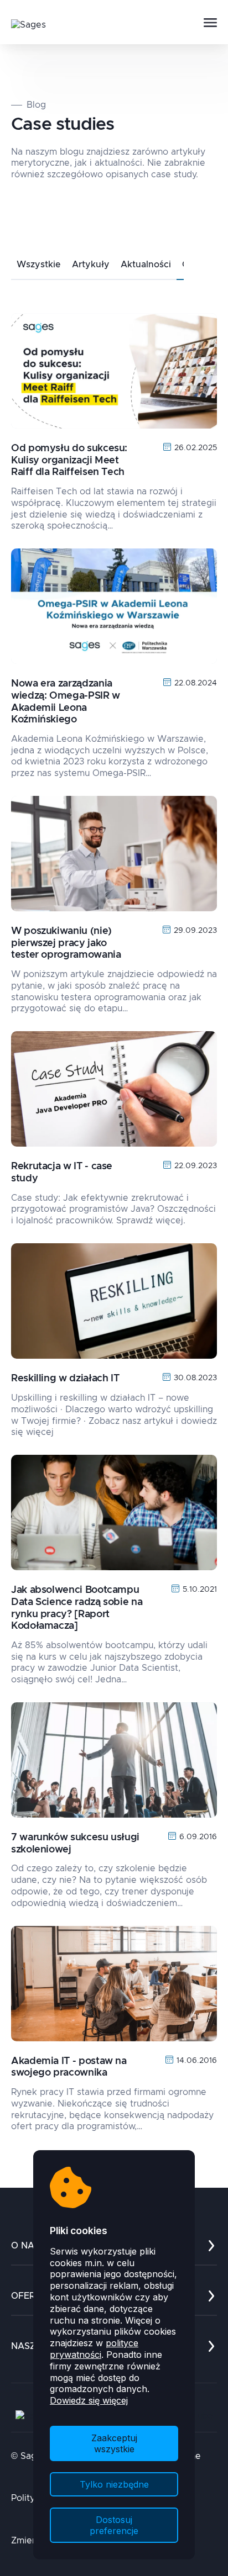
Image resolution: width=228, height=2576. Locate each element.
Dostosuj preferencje (114, 2525)
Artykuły (91, 265)
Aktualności (146, 265)
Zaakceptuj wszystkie (114, 2443)
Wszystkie (39, 265)
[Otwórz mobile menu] (210, 23)
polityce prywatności (94, 2349)
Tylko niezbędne (114, 2484)
